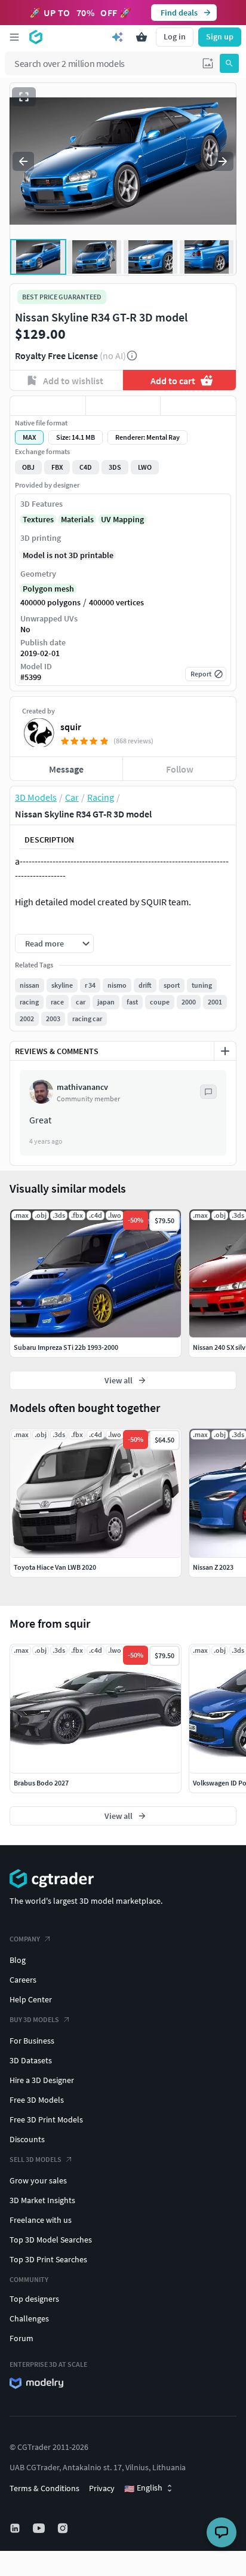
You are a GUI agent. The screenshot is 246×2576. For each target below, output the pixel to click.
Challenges (29, 2318)
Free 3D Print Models (46, 2119)
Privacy (102, 2488)
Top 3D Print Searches (48, 2259)
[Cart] (142, 37)
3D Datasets (31, 2060)
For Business (32, 2041)
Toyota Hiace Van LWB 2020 (55, 1567)
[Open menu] (14, 37)
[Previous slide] (23, 161)
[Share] (198, 406)
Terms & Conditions (44, 2488)
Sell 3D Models (36, 2159)
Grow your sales (38, 2180)
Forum (21, 2338)
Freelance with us (41, 2220)
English (143, 2488)
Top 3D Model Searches (51, 2240)
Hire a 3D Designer (42, 2080)
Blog (18, 1960)
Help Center (31, 1999)
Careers (23, 1980)
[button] (208, 63)
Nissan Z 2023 (213, 1567)
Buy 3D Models (34, 2019)
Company (25, 1939)
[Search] (229, 63)
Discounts (27, 2139)
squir (71, 727)
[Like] (48, 406)
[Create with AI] (118, 37)
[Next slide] (223, 161)
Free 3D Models (37, 2100)
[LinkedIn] (16, 2528)
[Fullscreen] (24, 97)
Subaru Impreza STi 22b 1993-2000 (66, 1347)
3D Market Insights (42, 2200)
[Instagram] (64, 2528)
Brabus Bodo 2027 (41, 1783)
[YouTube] (40, 2528)
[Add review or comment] (225, 1051)
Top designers (34, 2299)
